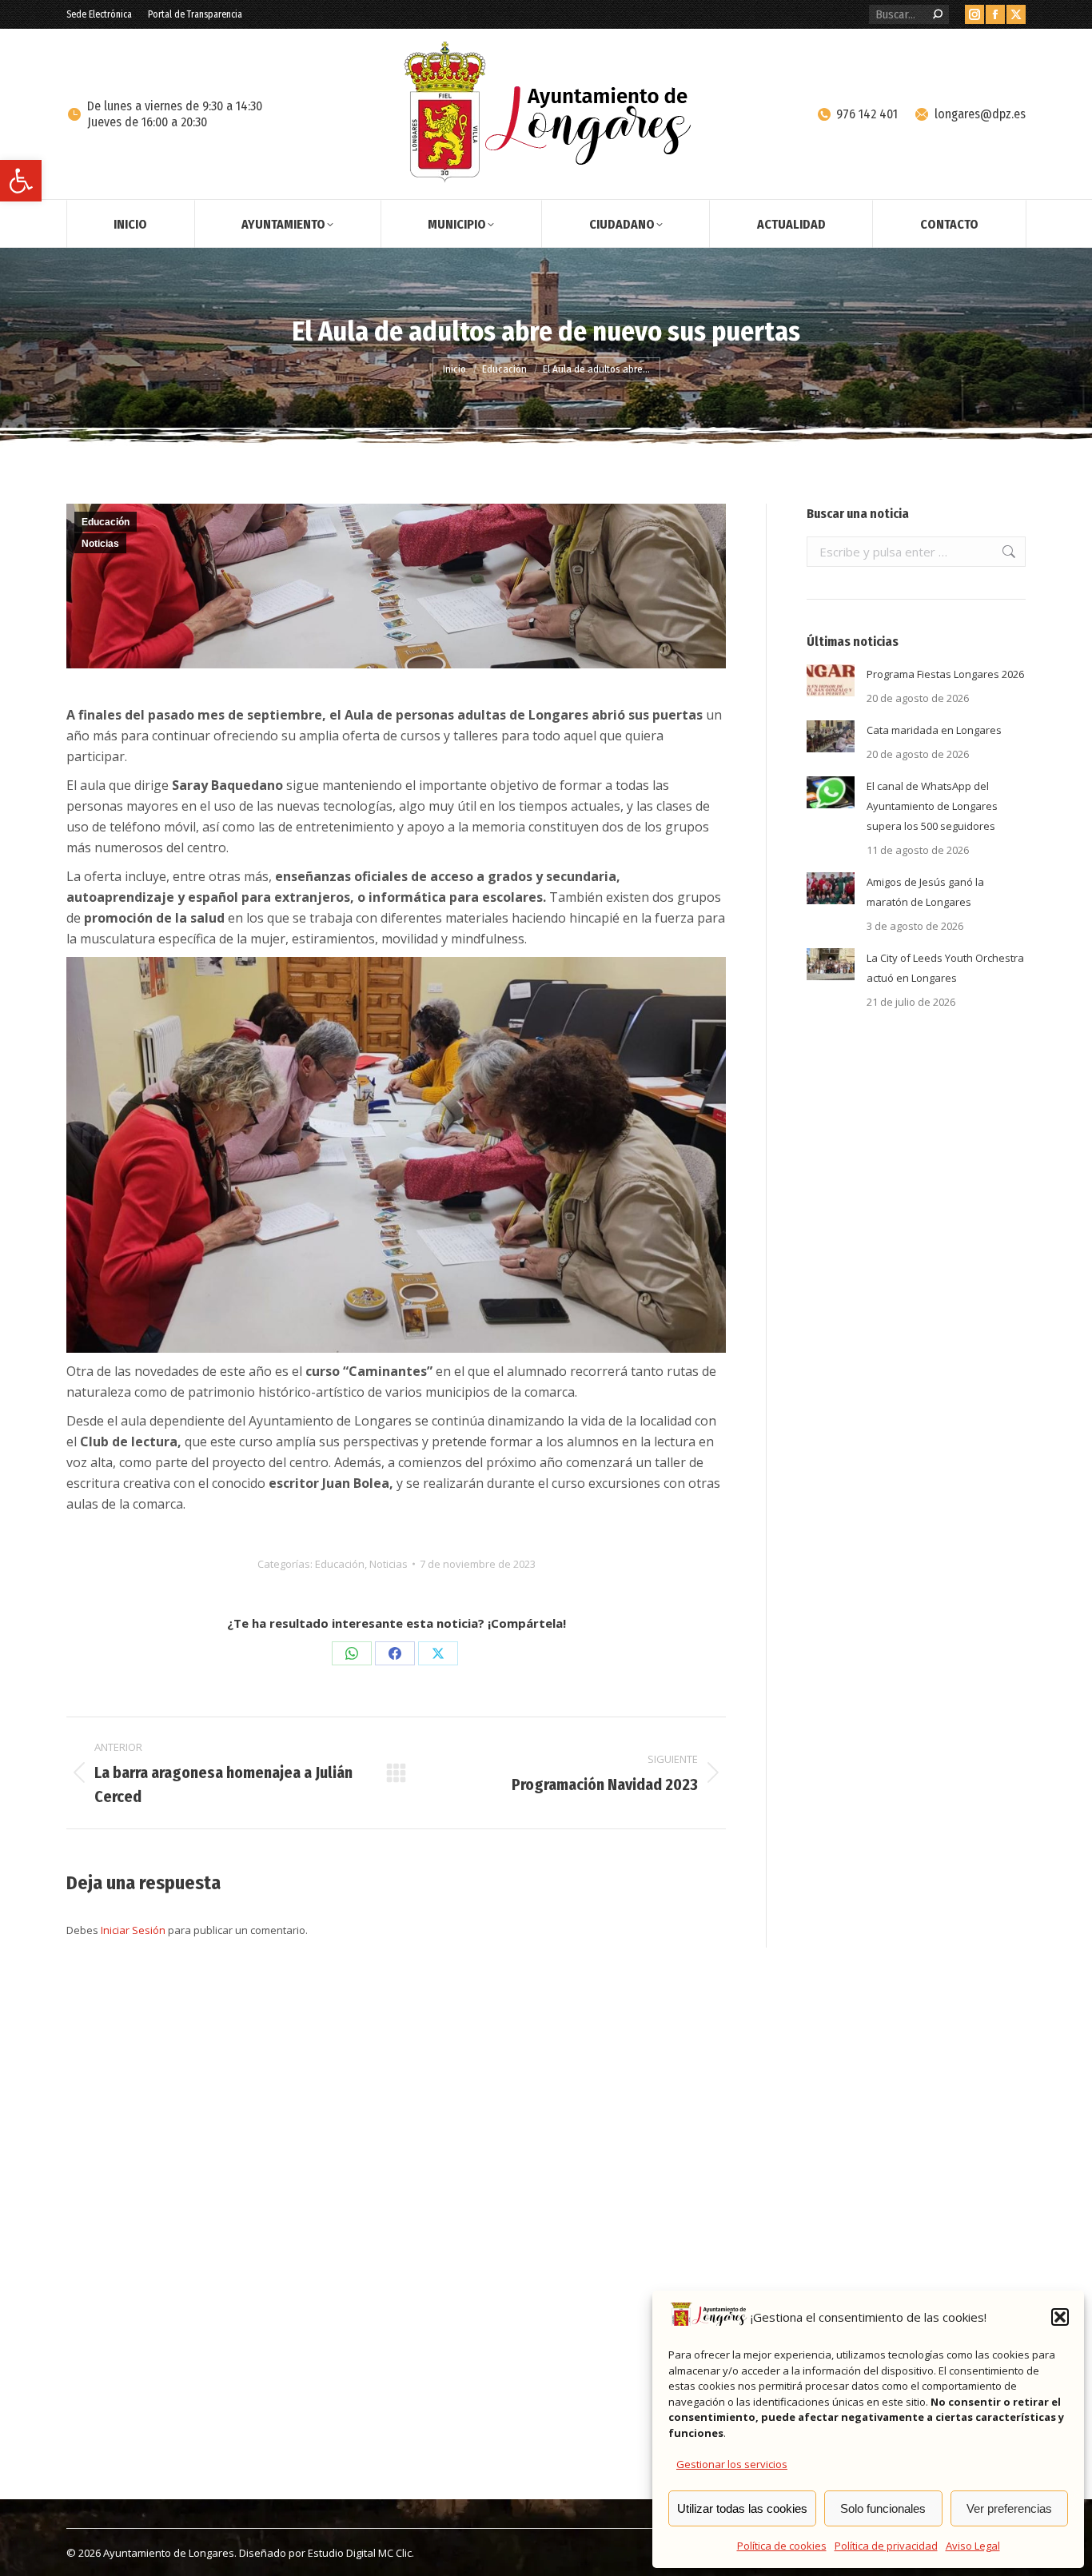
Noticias (100, 544)
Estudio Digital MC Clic (360, 2553)
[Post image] (831, 680)
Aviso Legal (973, 2546)
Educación (106, 522)
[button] (21, 181)
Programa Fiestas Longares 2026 (945, 674)
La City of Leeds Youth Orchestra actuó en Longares (945, 968)
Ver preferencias (1009, 2508)
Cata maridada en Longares (934, 730)
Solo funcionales (883, 2508)
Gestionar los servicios (732, 2464)
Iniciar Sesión (134, 1930)
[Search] (938, 14)
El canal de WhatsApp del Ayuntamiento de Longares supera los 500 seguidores (932, 806)
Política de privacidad (886, 2546)
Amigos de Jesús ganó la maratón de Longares (925, 892)
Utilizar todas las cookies (742, 2508)
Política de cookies (782, 2546)
